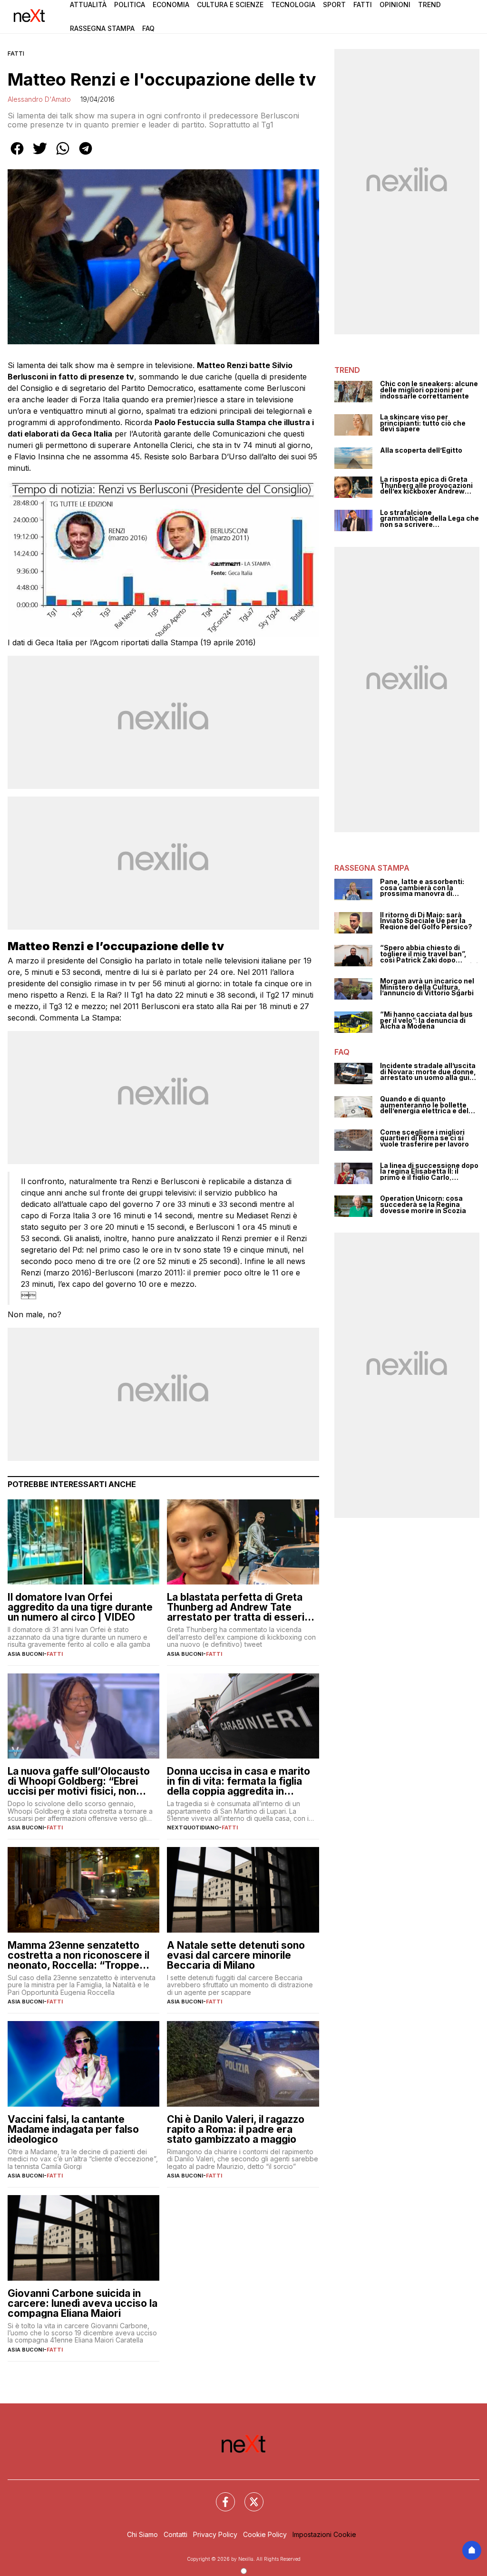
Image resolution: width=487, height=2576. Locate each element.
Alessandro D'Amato (39, 99)
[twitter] (40, 155)
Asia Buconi (26, 1654)
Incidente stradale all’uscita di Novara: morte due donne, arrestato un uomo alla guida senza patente (429, 1072)
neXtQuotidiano (193, 1828)
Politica (130, 5)
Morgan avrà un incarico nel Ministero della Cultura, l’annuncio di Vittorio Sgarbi (427, 987)
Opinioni (395, 5)
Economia (171, 5)
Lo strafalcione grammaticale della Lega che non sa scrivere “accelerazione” (429, 519)
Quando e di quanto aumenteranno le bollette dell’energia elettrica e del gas (424, 1105)
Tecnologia (293, 5)
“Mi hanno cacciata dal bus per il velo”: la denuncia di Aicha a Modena (426, 1021)
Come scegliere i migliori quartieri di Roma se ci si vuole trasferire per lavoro (424, 1138)
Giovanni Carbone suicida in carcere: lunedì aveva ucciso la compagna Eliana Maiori (83, 2303)
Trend (429, 5)
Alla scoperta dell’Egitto (421, 451)
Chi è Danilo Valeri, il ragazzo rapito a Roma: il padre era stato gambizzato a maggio (236, 2129)
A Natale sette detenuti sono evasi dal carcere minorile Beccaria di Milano (236, 1955)
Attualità (88, 5)
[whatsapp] (63, 155)
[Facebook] (220, 2496)
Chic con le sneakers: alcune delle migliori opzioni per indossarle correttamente (429, 390)
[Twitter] (248, 2496)
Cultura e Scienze (230, 5)
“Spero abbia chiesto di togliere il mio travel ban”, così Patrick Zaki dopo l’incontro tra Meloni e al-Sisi (429, 954)
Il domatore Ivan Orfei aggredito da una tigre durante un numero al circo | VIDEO (80, 1607)
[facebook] (17, 155)
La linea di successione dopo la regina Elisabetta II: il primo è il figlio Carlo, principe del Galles (429, 1172)
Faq (148, 28)
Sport (334, 5)
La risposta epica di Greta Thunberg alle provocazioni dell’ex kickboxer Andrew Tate (426, 486)
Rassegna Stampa (102, 28)
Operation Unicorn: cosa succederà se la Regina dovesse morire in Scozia (423, 1205)
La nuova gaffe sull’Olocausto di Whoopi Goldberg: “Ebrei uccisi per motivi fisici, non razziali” (79, 1781)
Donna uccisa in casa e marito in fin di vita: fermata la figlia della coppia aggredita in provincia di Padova (239, 1781)
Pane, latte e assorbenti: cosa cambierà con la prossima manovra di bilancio (422, 888)
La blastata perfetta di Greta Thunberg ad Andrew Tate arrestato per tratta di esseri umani (236, 1607)
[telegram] (86, 155)
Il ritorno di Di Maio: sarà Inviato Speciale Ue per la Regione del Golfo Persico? (426, 921)
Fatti (363, 5)
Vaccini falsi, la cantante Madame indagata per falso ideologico (73, 2129)
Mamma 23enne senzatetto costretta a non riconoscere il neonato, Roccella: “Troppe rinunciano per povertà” (78, 1955)
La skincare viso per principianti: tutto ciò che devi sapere (423, 423)
